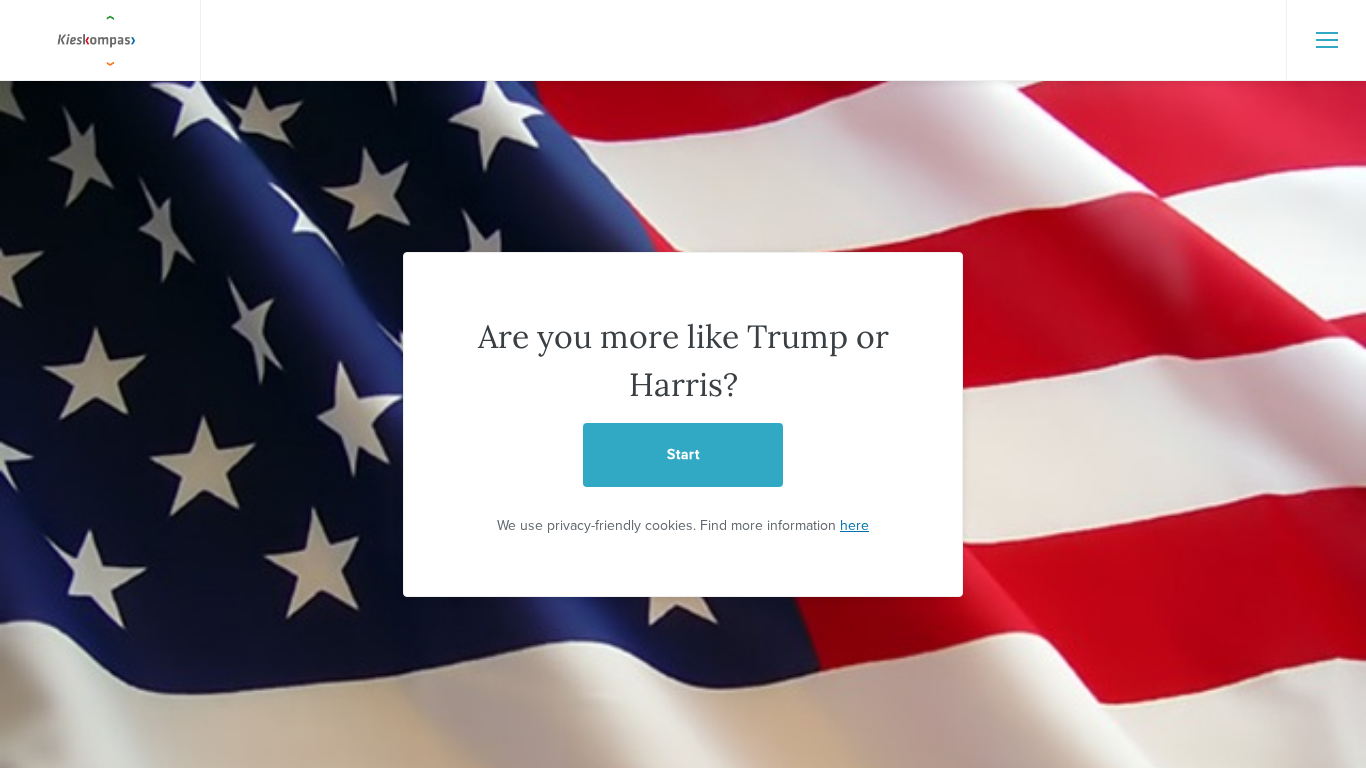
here (854, 525)
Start (683, 454)
